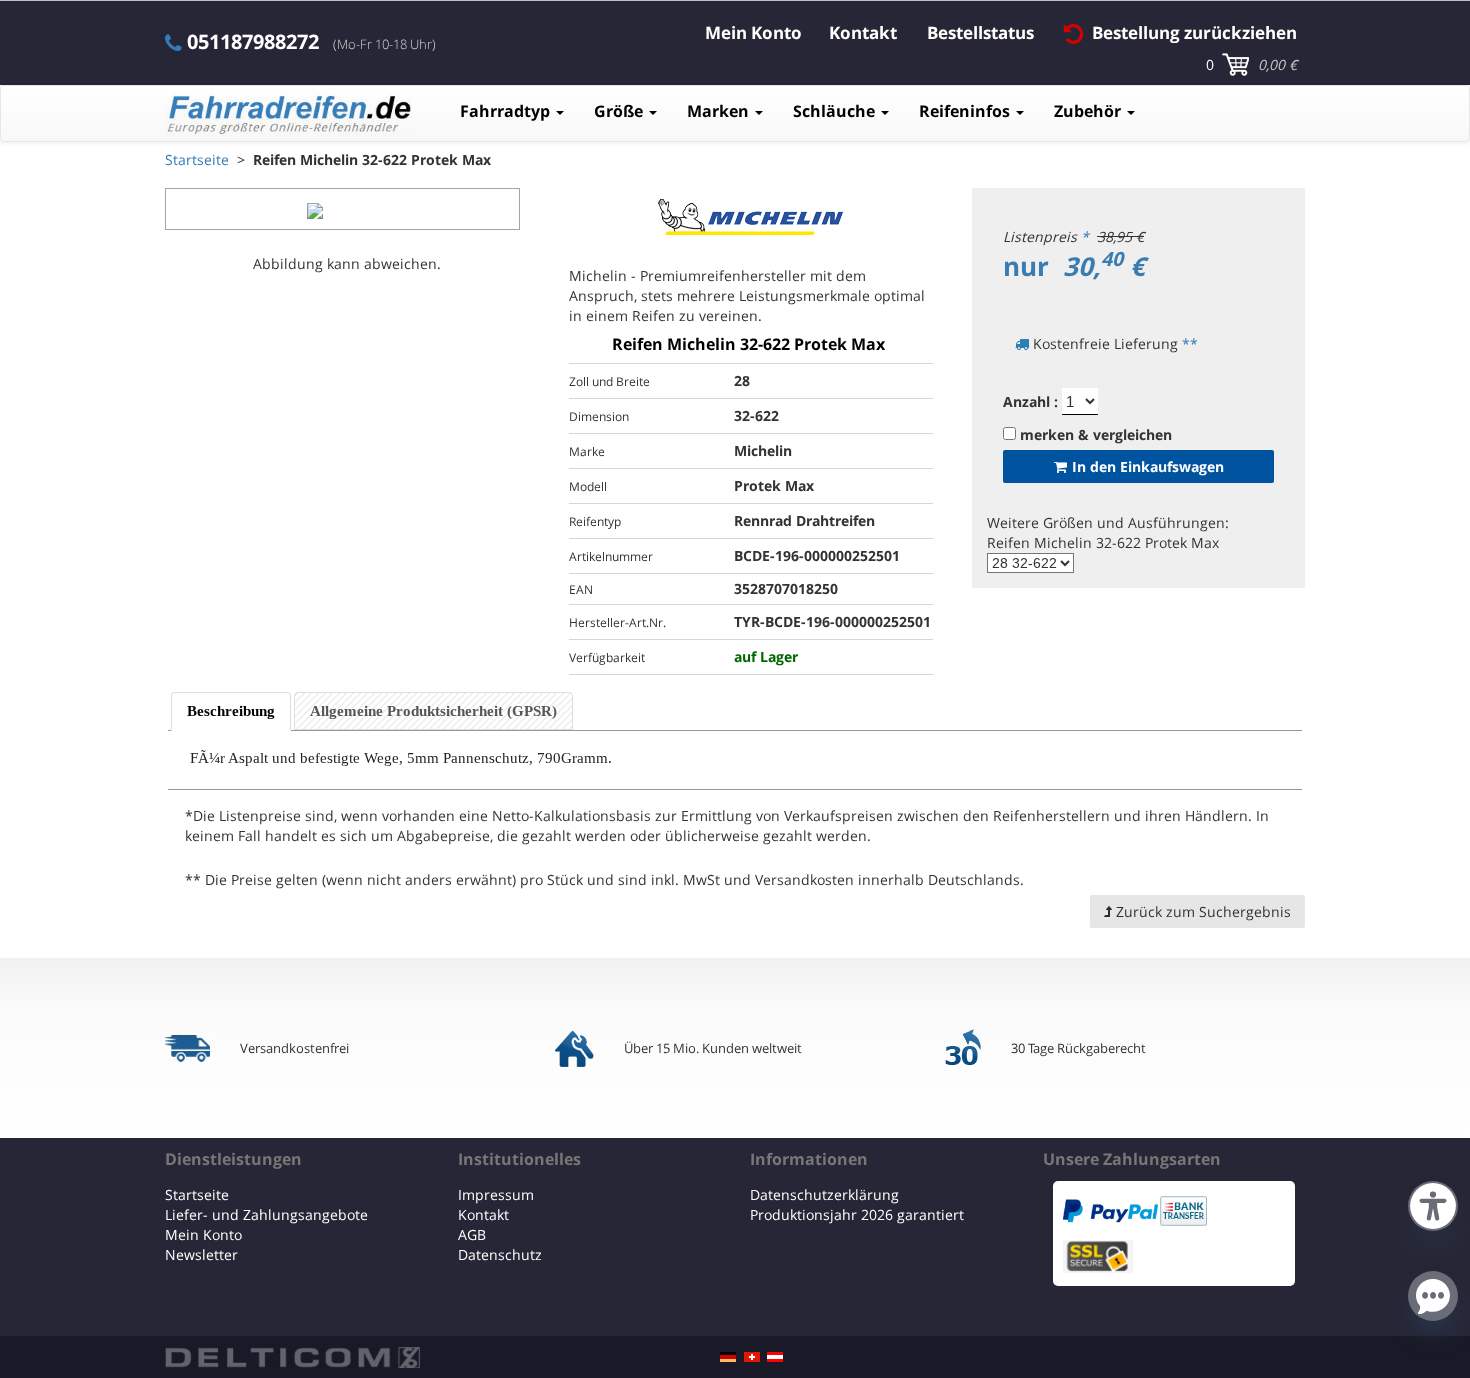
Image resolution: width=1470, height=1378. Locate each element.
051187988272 (253, 42)
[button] (1433, 1203)
